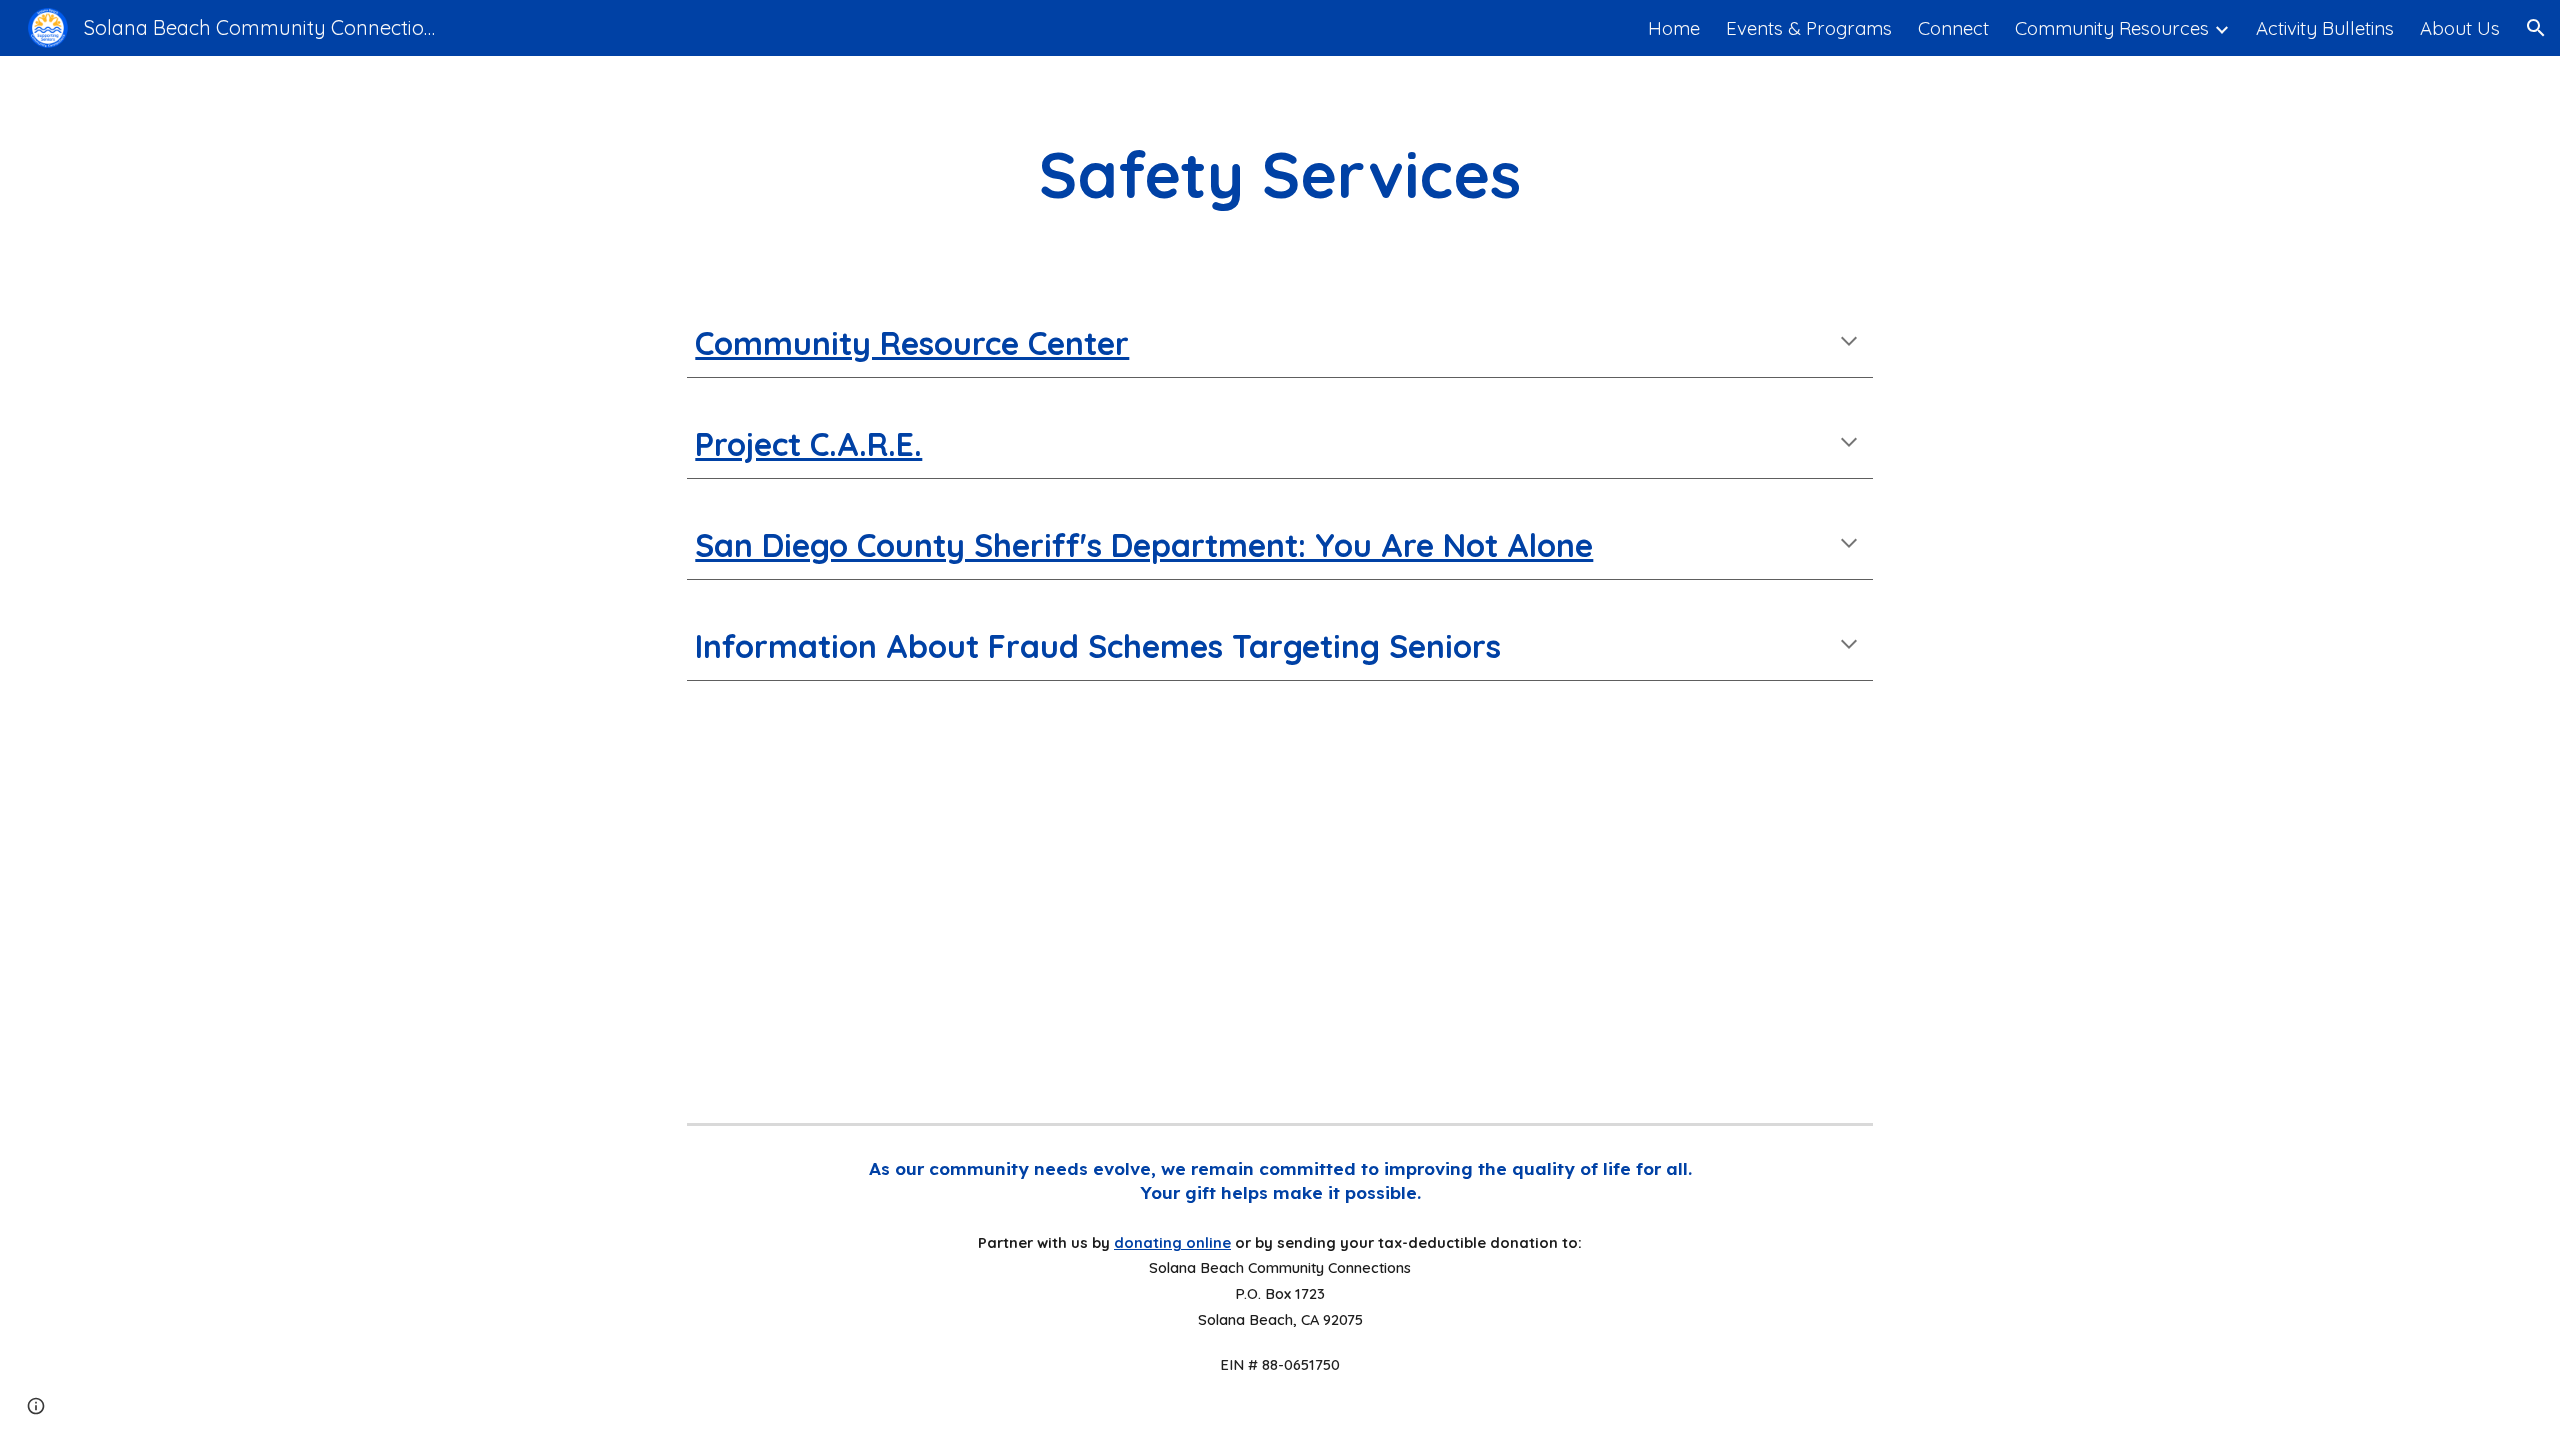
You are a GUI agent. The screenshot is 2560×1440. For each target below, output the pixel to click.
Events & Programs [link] (1809, 28)
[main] (1280, 174)
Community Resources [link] (2112, 28)
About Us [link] (2460, 28)
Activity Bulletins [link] (2325, 28)
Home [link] (1674, 28)
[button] (2536, 28)
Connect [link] (1953, 28)
